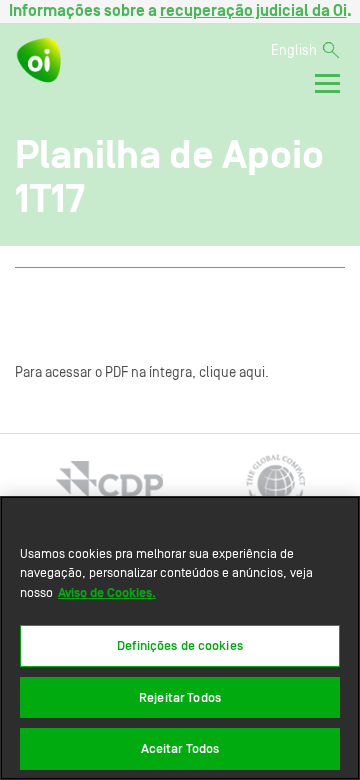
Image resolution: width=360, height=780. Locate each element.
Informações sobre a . (180, 11)
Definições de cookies (180, 645)
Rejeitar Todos (180, 697)
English (294, 51)
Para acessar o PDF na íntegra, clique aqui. (142, 373)
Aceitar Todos (180, 748)
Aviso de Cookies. (107, 592)
